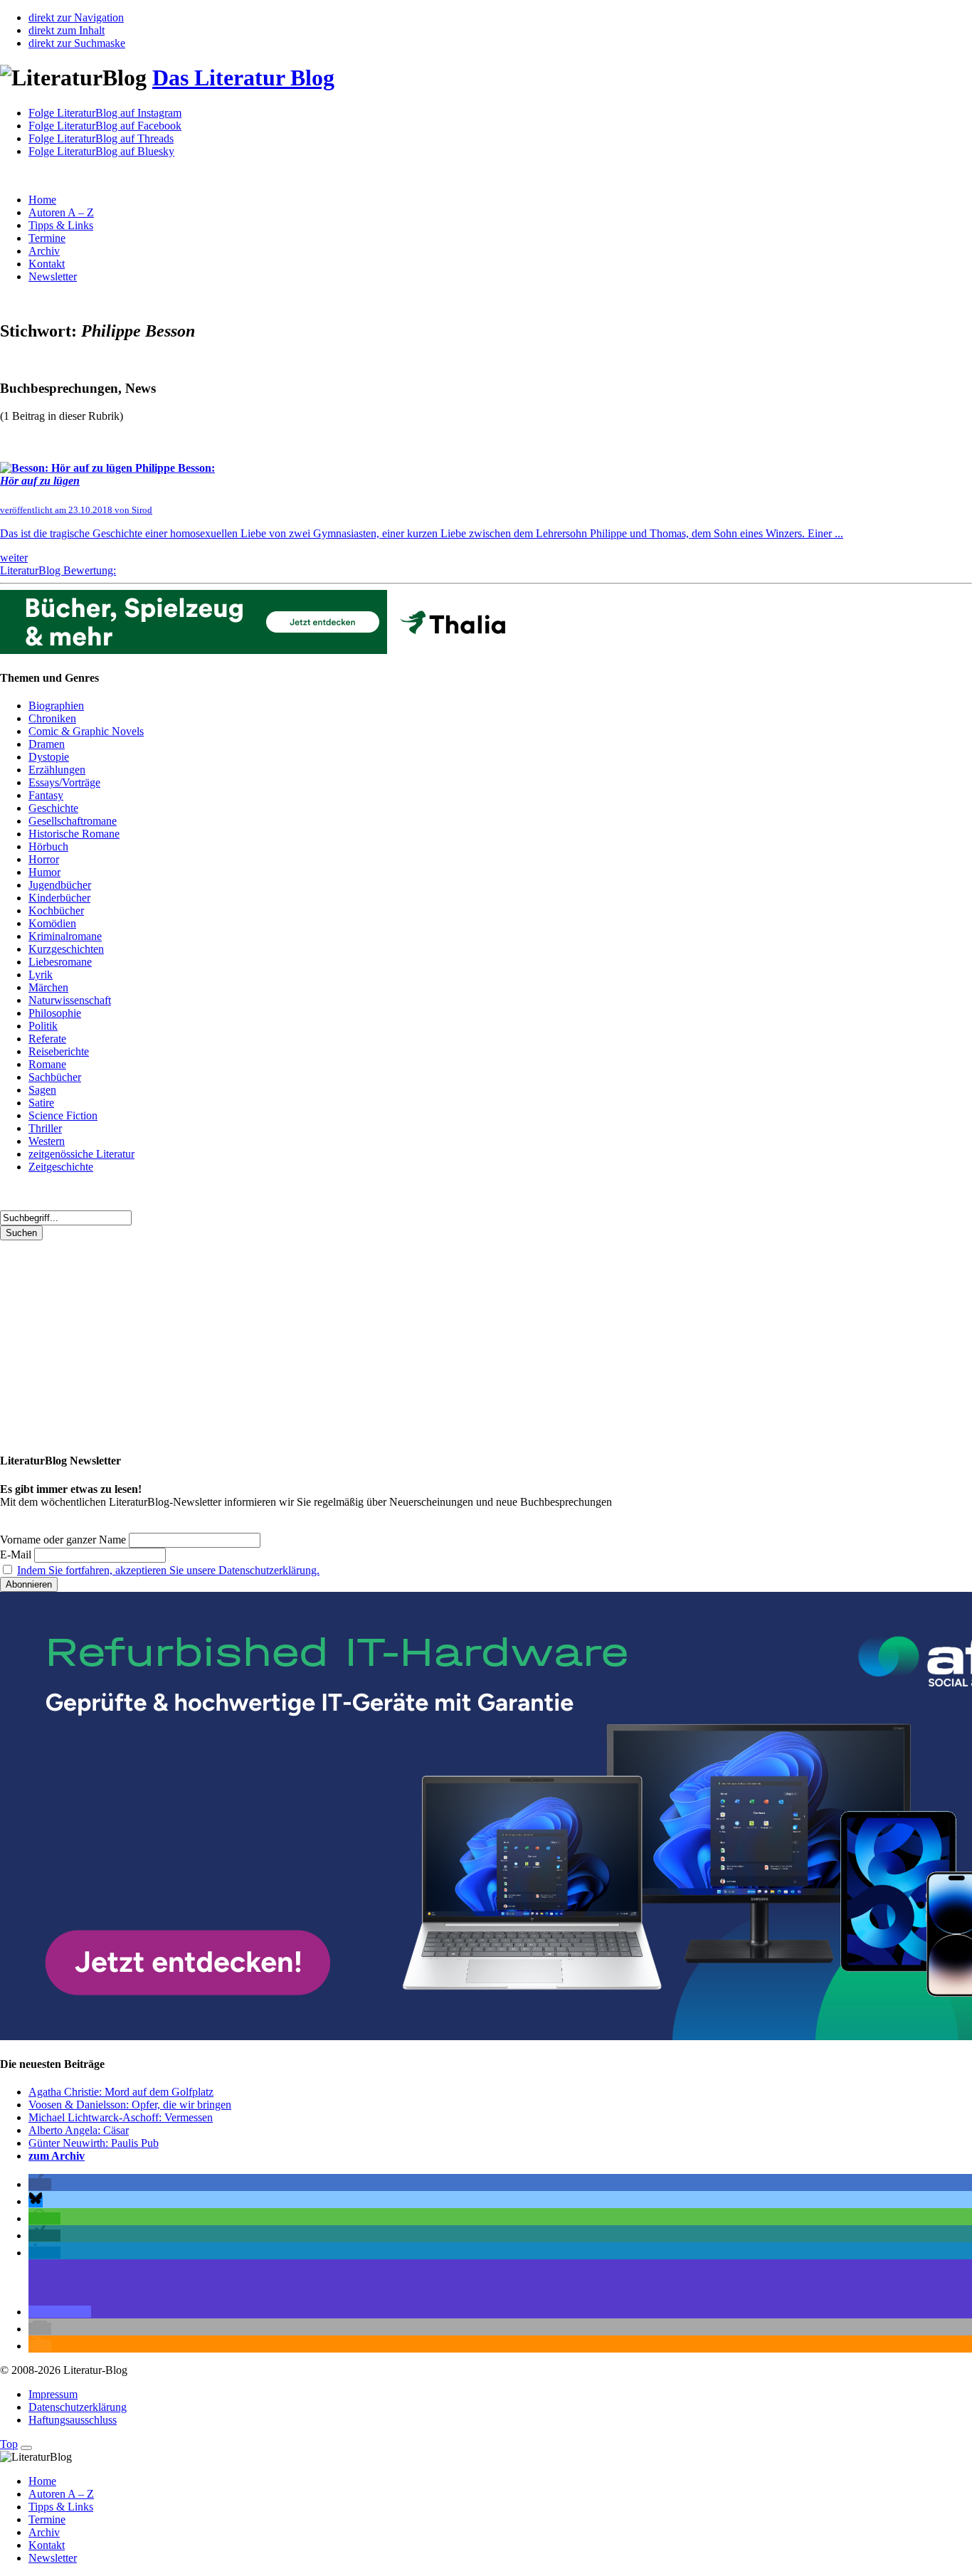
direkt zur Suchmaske (77, 43)
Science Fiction (63, 1115)
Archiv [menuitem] (44, 2532)
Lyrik (41, 975)
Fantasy (46, 795)
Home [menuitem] (42, 2481)
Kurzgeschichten (66, 949)
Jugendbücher (60, 885)
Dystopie (49, 757)
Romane (47, 1064)
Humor (44, 872)
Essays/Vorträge (64, 782)
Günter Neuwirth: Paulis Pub (94, 2143)
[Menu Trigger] (26, 2448)
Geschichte (53, 808)
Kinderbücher (59, 898)
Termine (47, 238)
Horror (44, 859)
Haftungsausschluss (73, 2420)
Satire (41, 1103)
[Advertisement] (427, 1340)
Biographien (56, 706)
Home (42, 200)
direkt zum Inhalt (67, 30)
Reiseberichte (59, 1051)
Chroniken (52, 718)
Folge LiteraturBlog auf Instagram (105, 113)
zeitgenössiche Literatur (81, 1154)
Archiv (44, 251)
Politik (43, 1026)
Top (9, 2444)
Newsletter (53, 276)
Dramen (47, 744)
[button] (40, 2184)
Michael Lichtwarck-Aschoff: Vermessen (121, 2117)
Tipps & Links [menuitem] (61, 2507)
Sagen (42, 1090)
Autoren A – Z (61, 212)
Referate (47, 1039)
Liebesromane (60, 962)
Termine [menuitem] (47, 2519)
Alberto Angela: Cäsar (79, 2130)
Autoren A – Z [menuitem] (61, 2494)
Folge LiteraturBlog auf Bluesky (101, 151)
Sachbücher (55, 1077)
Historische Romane (74, 834)
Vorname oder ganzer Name (63, 1540)
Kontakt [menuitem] (47, 2545)
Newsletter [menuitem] (53, 2558)
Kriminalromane (65, 936)
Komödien (52, 923)
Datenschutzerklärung (78, 2407)
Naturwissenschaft (70, 1000)
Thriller (45, 1128)
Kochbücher (56, 910)
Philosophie (55, 1013)
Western (47, 1141)
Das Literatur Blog (243, 78)
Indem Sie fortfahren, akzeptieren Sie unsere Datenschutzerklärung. (168, 1570)
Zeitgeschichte (61, 1167)
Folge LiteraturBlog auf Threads (101, 138)
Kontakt (47, 264)
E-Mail (16, 1554)
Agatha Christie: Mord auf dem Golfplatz (121, 2092)
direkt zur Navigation (76, 17)
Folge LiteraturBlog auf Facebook (105, 126)
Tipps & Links (61, 225)
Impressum (53, 2394)
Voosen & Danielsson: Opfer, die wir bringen (130, 2105)
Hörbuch (48, 846)
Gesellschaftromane (73, 821)
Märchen (48, 987)
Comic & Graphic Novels (86, 731)
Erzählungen (57, 770)
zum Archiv (57, 2156)
